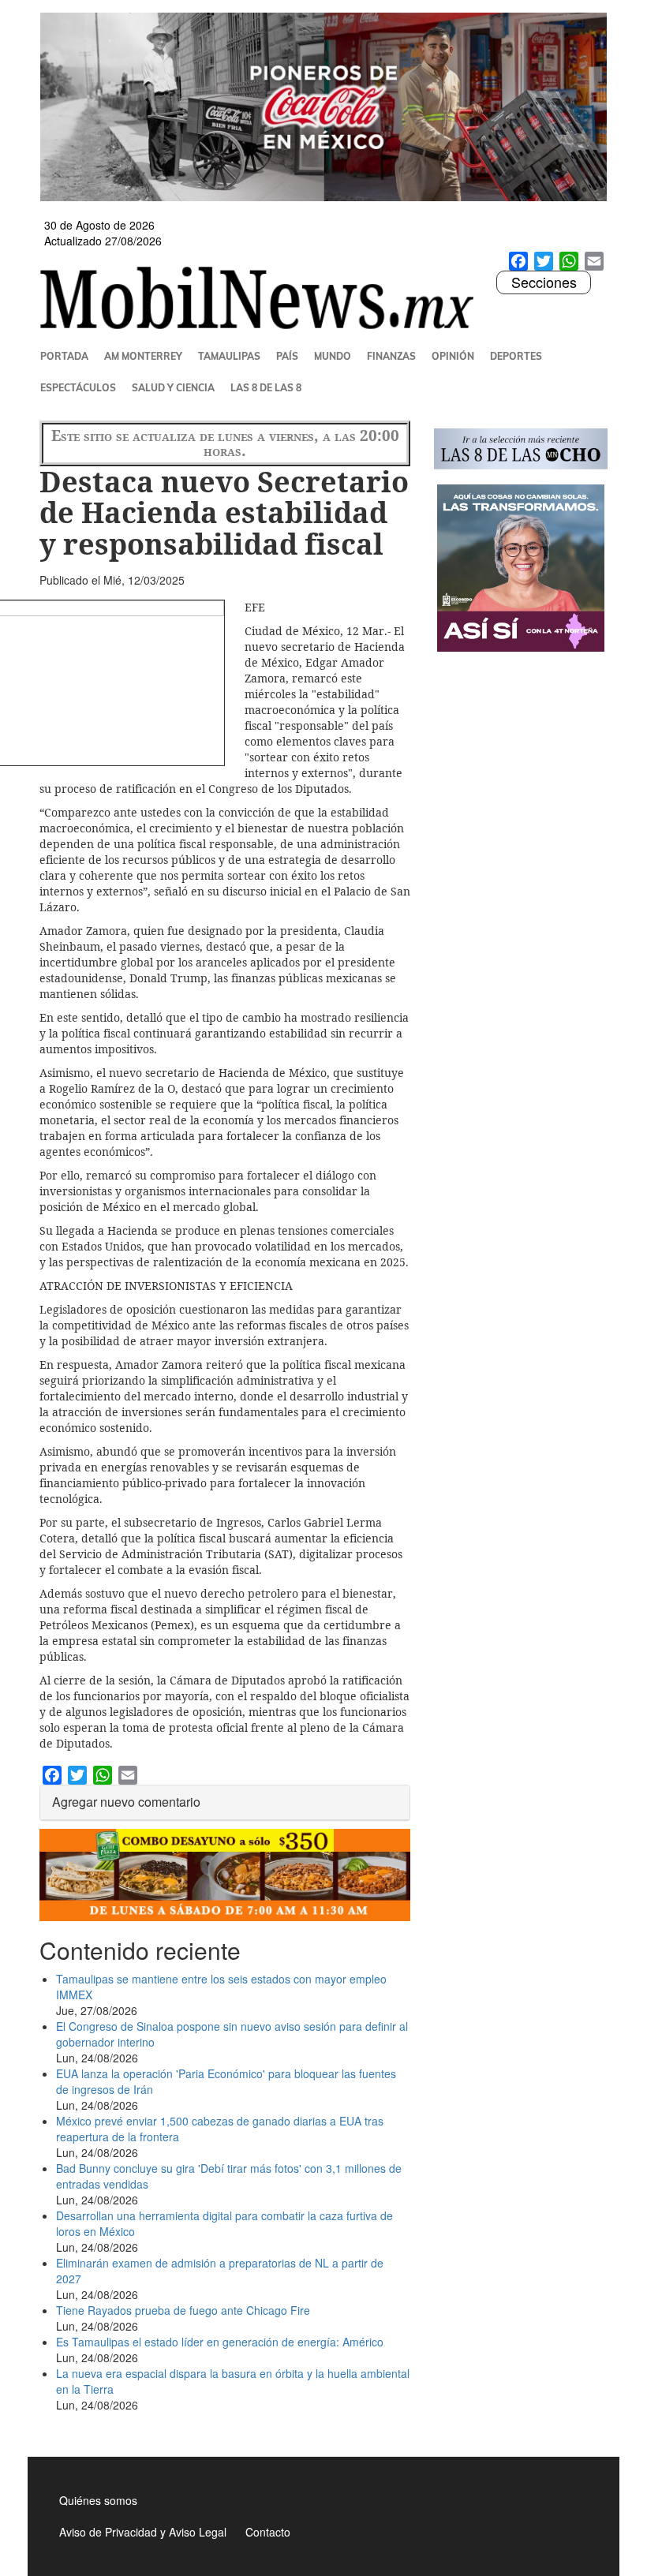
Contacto (268, 2532)
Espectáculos (78, 388)
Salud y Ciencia (173, 388)
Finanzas (391, 356)
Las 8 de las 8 (266, 388)
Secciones (544, 282)
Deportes (516, 356)
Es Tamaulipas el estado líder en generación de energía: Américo (220, 2342)
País (287, 356)
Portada (64, 356)
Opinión (453, 356)
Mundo (333, 356)
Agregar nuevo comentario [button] (126, 1802)
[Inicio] (263, 297)
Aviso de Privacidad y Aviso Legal (143, 2532)
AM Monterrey (143, 356)
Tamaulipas (229, 356)
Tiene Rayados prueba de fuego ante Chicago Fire (183, 2310)
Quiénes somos (98, 2500)
